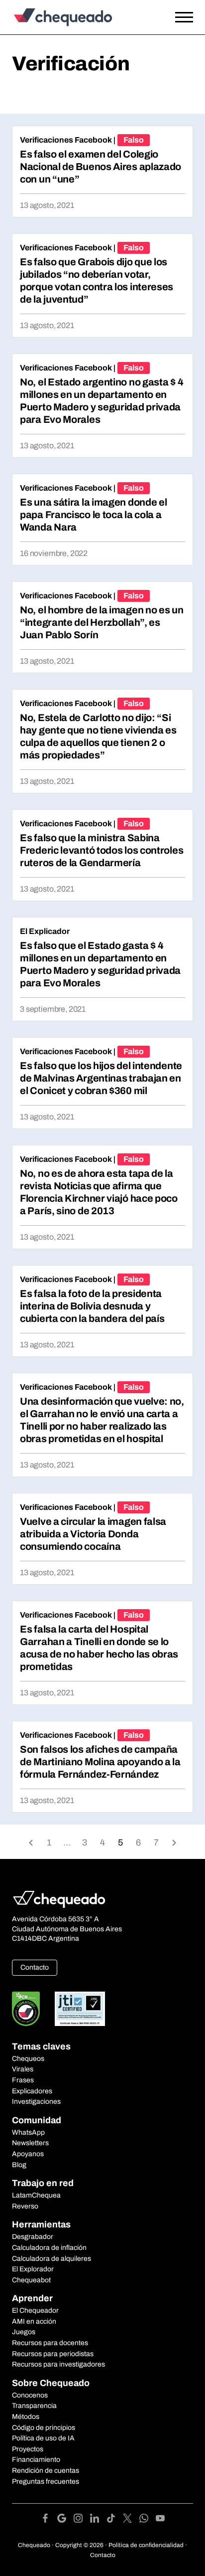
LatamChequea (36, 2195)
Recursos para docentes (50, 2343)
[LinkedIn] (98, 2520)
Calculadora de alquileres (51, 2259)
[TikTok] (115, 2520)
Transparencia (34, 2406)
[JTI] (80, 2009)
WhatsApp (28, 2132)
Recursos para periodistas (53, 2354)
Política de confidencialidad (146, 2545)
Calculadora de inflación (49, 2248)
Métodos (26, 2417)
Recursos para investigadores (58, 2364)
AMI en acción (34, 2321)
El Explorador (33, 2269)
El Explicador (45, 931)
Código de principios (44, 2428)
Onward (174, 1842)
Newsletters (30, 2143)
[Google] (65, 2520)
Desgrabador (33, 2237)
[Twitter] (131, 2520)
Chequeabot (31, 2280)
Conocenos (30, 2395)
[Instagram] (82, 2520)
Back (31, 1842)
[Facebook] (49, 2520)
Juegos (24, 2332)
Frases (23, 2080)
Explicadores (32, 2091)
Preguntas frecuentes (46, 2482)
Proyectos (28, 2449)
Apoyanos (28, 2154)
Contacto (35, 1967)
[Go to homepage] (78, 17)
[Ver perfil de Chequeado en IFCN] (26, 2009)
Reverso (25, 2206)
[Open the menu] (184, 17)
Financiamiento (36, 2460)
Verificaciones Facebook (66, 140)
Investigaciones (36, 2102)
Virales (23, 2069)
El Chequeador (35, 2310)
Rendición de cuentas (46, 2471)
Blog (19, 2165)
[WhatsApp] (148, 2520)
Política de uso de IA (43, 2438)
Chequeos (28, 2059)
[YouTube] (160, 2520)
